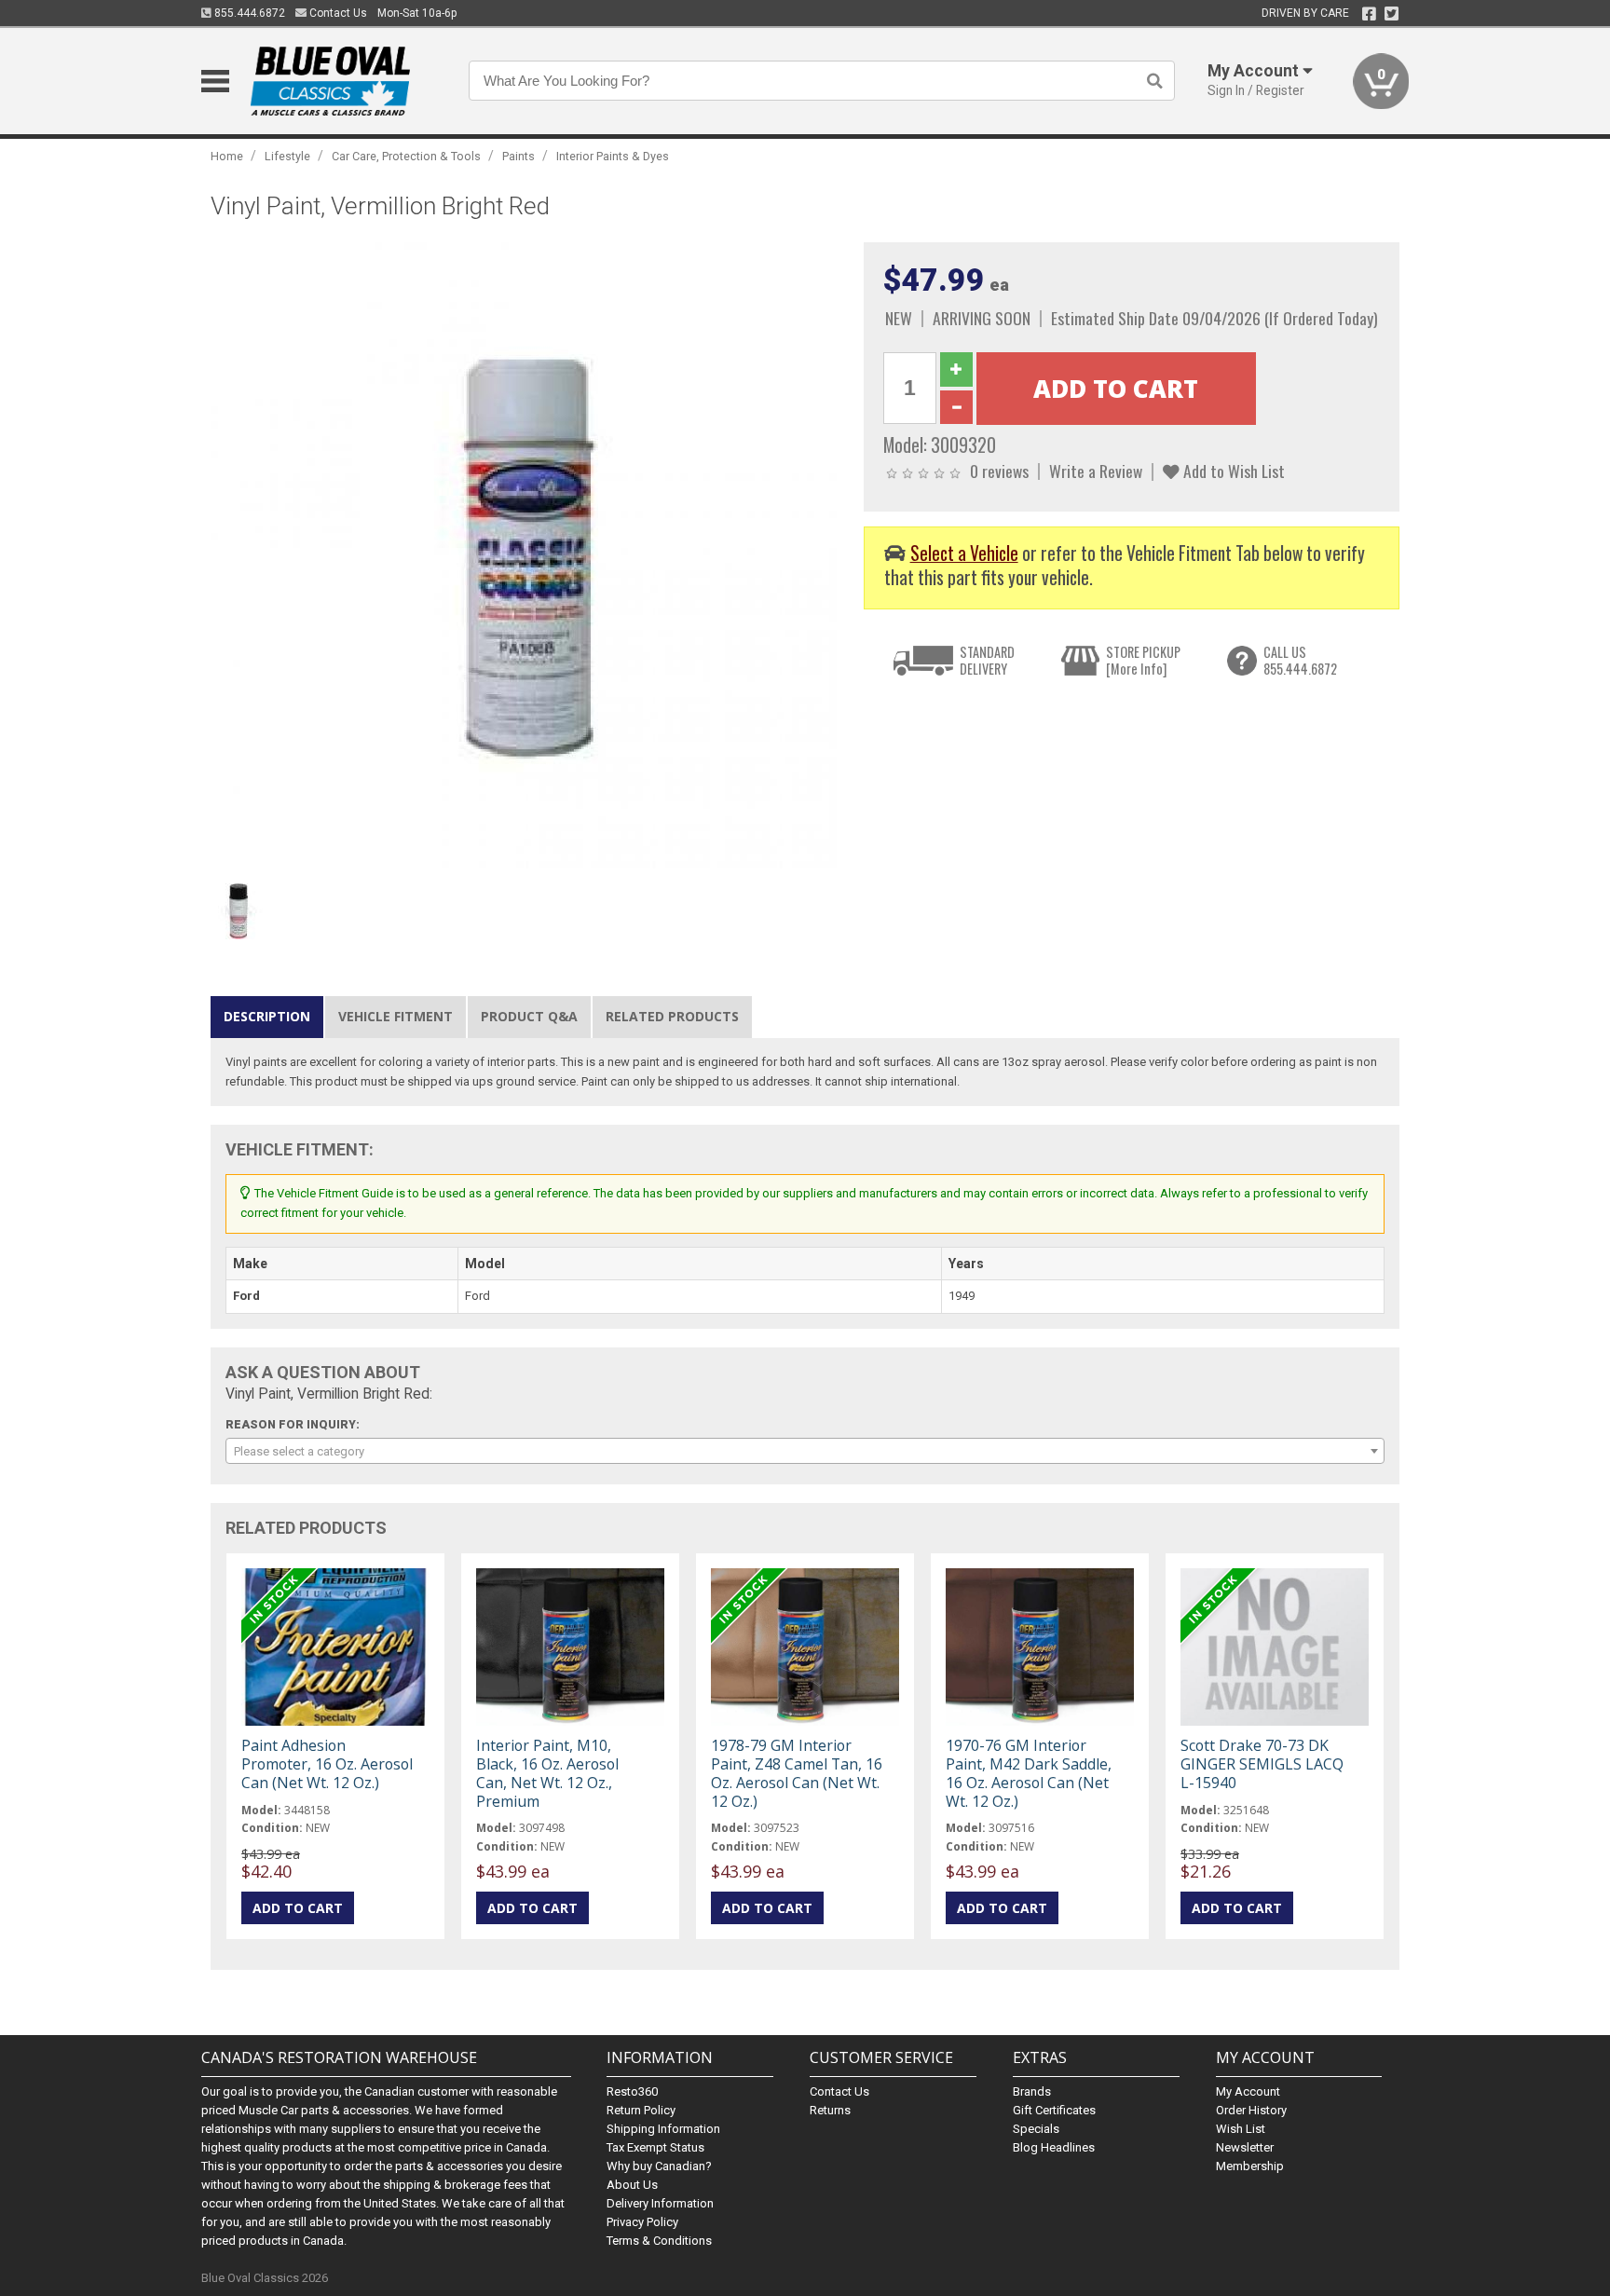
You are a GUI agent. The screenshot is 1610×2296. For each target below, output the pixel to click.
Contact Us (337, 13)
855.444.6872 (248, 13)
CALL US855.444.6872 (1300, 660)
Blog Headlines (1054, 2147)
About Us (632, 2185)
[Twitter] (1392, 14)
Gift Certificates (1054, 2110)
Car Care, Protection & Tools (406, 156)
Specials (1036, 2129)
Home (227, 156)
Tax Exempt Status (655, 2147)
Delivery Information (660, 2203)
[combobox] (805, 1451)
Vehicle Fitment (396, 1016)
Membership (1250, 2166)
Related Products (672, 1016)
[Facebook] (1369, 14)
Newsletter (1245, 2147)
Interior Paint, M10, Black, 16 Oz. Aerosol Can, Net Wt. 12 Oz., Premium (547, 1774)
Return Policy (641, 2110)
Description (267, 1016)
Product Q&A (529, 1016)
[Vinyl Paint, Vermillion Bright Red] (527, 559)
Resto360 (632, 2091)
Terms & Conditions (659, 2241)
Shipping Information (663, 2129)
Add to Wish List (1232, 471)
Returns (830, 2110)
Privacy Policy (642, 2222)
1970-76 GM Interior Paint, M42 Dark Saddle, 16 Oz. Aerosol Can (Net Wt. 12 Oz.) (1029, 1774)
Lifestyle (287, 156)
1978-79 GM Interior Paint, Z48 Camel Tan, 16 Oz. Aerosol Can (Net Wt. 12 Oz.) (797, 1774)
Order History (1251, 2110)
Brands (1032, 2091)
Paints (518, 156)
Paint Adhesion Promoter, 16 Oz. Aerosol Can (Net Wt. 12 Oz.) (327, 1764)
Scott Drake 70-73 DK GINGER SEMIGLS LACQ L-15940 (1262, 1764)
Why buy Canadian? (659, 2166)
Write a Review (1096, 471)
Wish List (1241, 2129)
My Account (1248, 2091)
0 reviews (999, 471)
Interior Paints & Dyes (613, 156)
